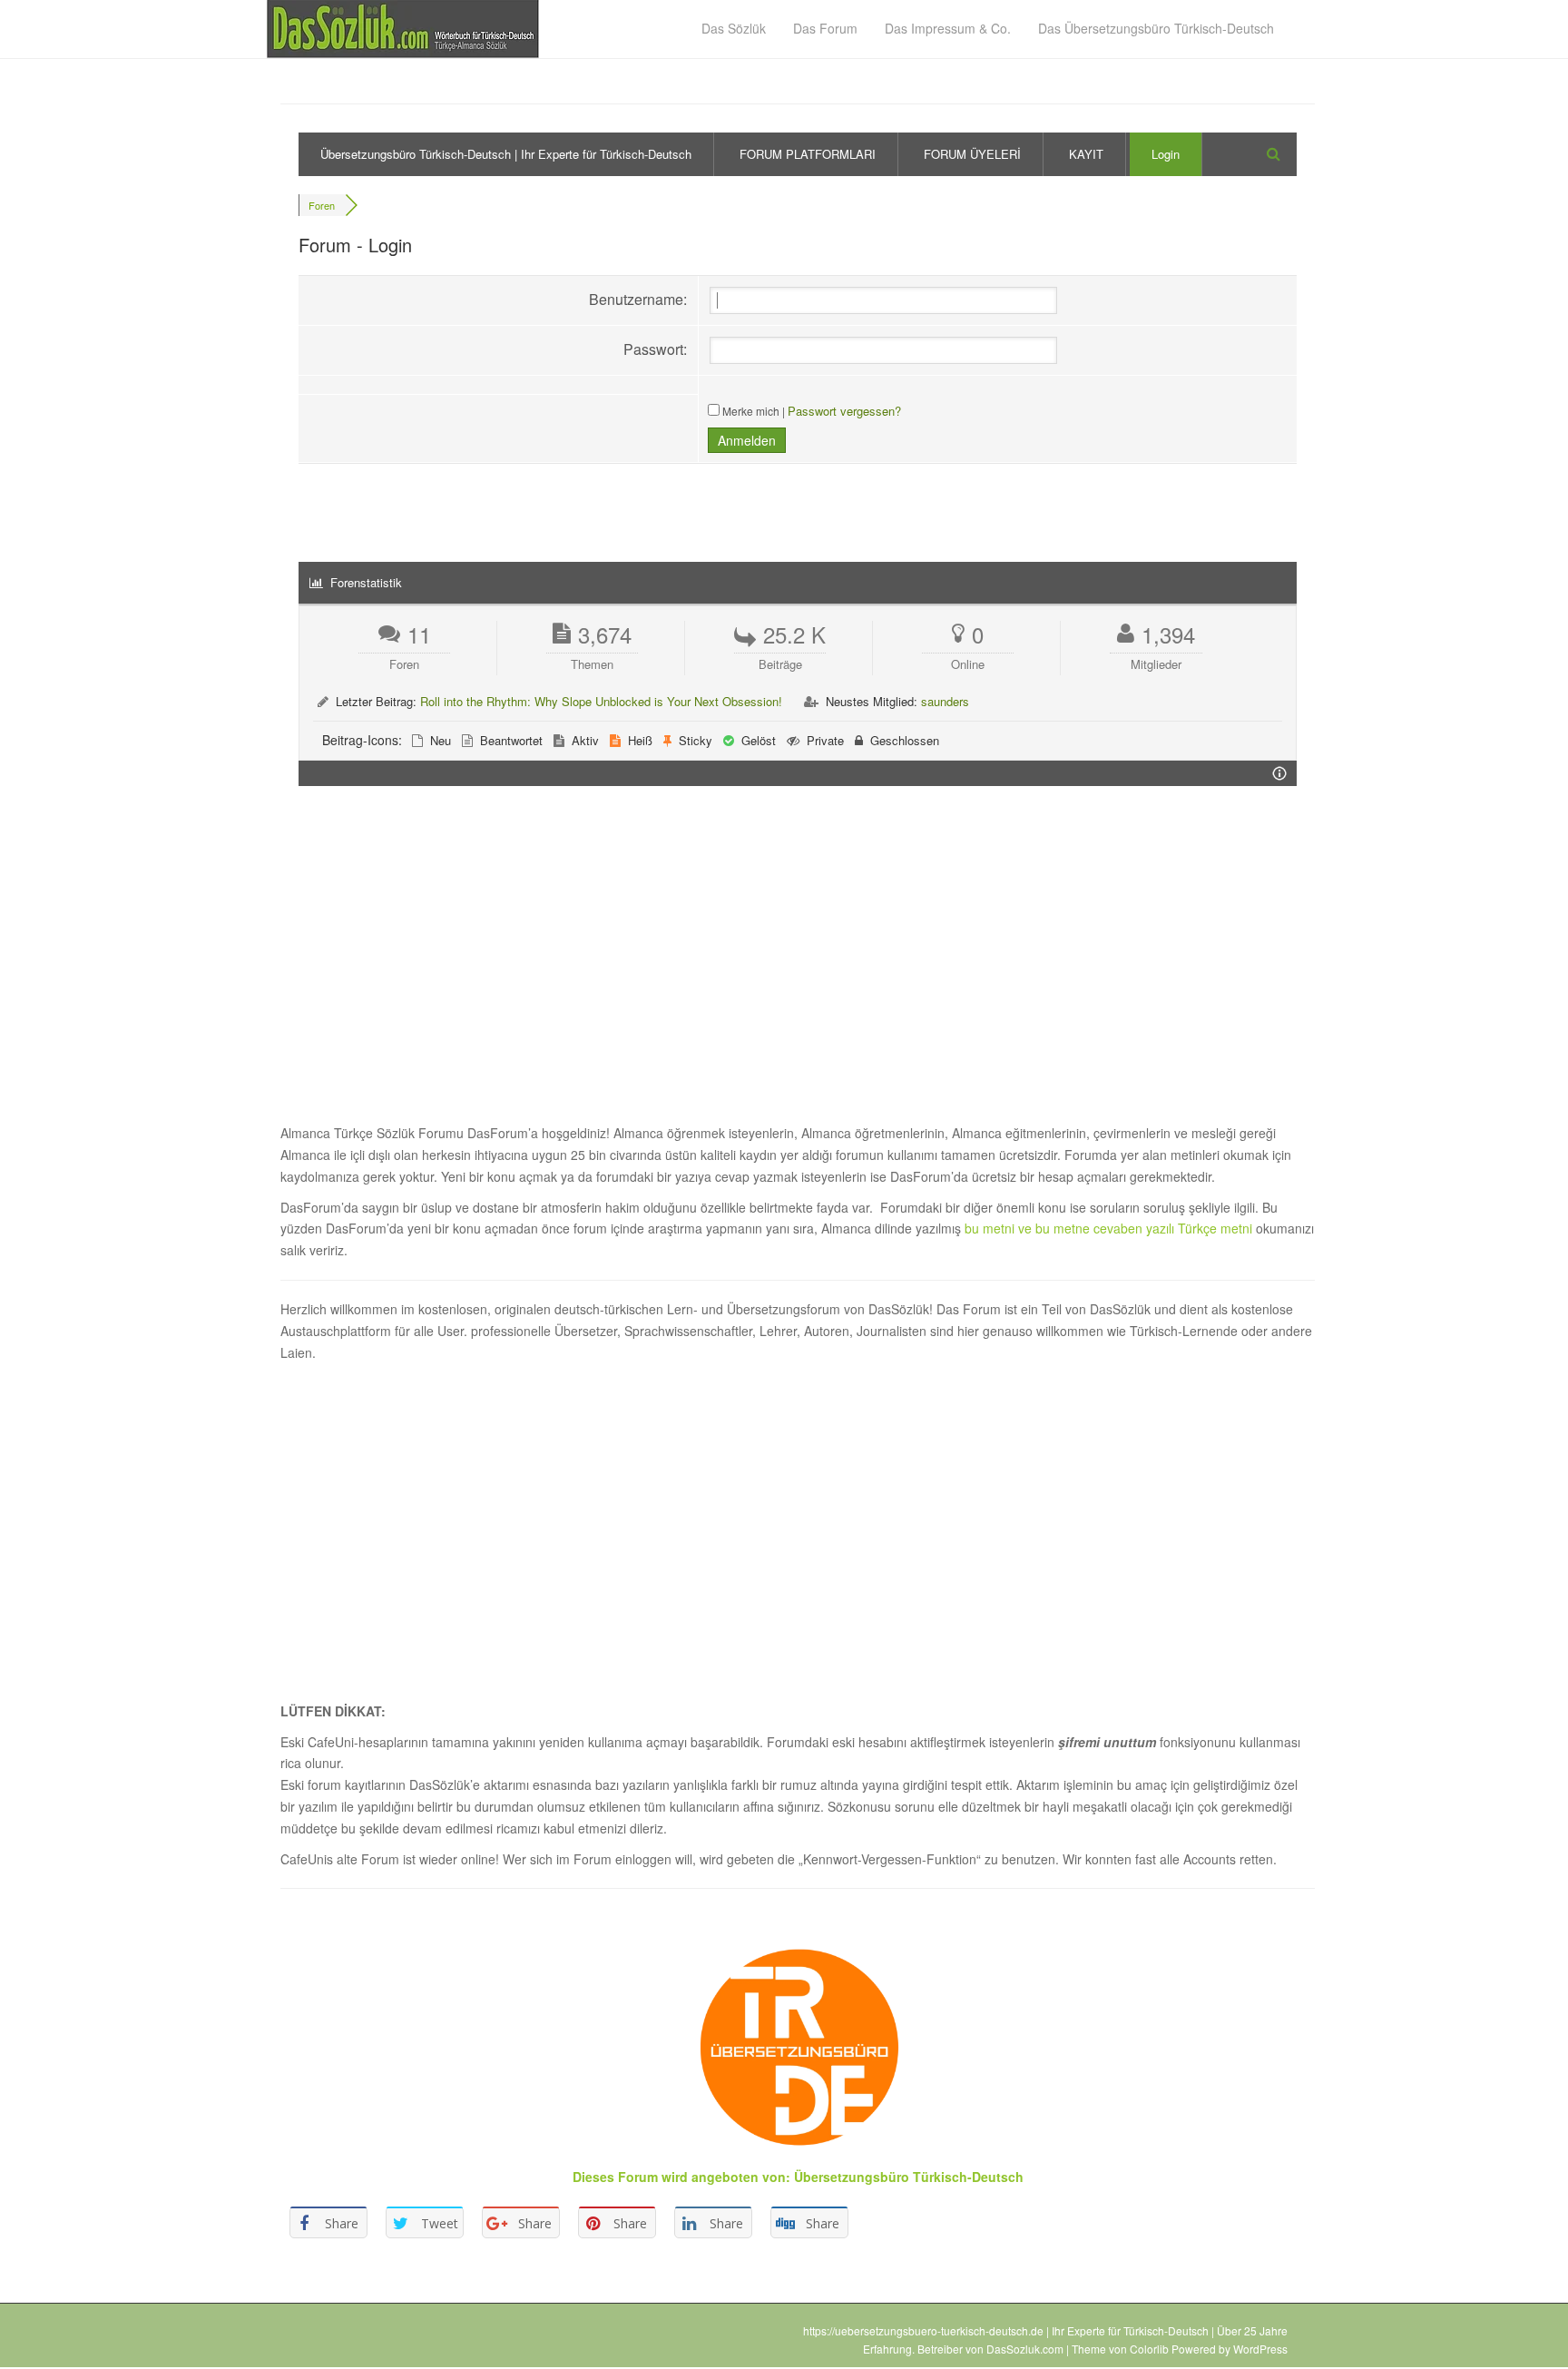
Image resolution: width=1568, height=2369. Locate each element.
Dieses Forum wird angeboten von (679, 2177)
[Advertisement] (798, 965)
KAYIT (1086, 154)
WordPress (1260, 2349)
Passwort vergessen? (844, 411)
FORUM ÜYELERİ (972, 154)
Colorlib (1149, 2349)
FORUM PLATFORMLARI (808, 154)
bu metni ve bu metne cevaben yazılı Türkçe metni (1110, 1228)
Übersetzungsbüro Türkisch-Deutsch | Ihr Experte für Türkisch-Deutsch (506, 154)
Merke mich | (754, 411)
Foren (322, 205)
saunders (945, 701)
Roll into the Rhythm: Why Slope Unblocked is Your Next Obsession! (601, 701)
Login (1166, 154)
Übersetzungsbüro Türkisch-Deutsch (909, 2177)
